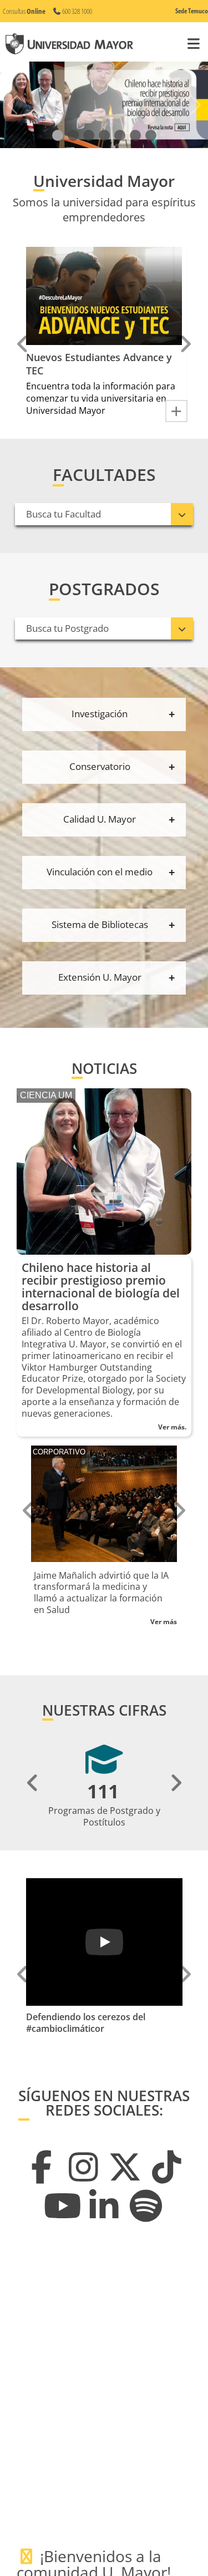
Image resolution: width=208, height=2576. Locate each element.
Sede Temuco (192, 11)
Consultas (24, 11)
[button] (58, 136)
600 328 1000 (77, 11)
